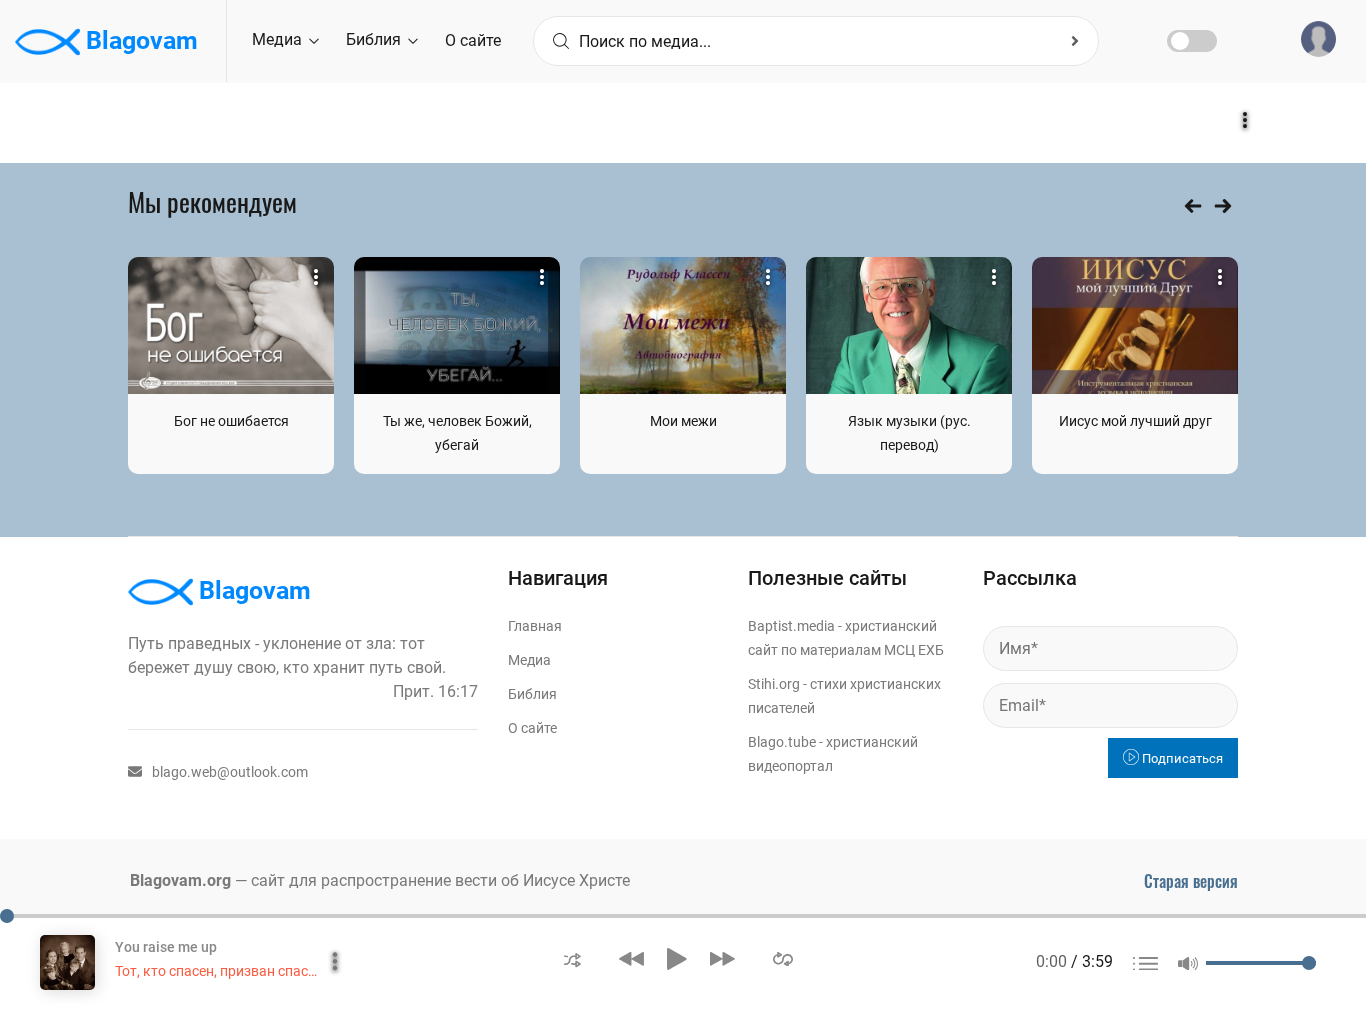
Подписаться (1181, 758)
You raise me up (166, 947)
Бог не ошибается (231, 421)
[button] (572, 958)
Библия (375, 39)
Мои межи (683, 421)
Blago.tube (782, 742)
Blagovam (139, 40)
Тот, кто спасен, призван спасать (223, 971)
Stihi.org (774, 684)
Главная (535, 626)
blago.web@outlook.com (230, 772)
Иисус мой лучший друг (1135, 421)
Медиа (279, 39)
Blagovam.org (180, 880)
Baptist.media (791, 626)
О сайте (473, 40)
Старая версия (1191, 881)
